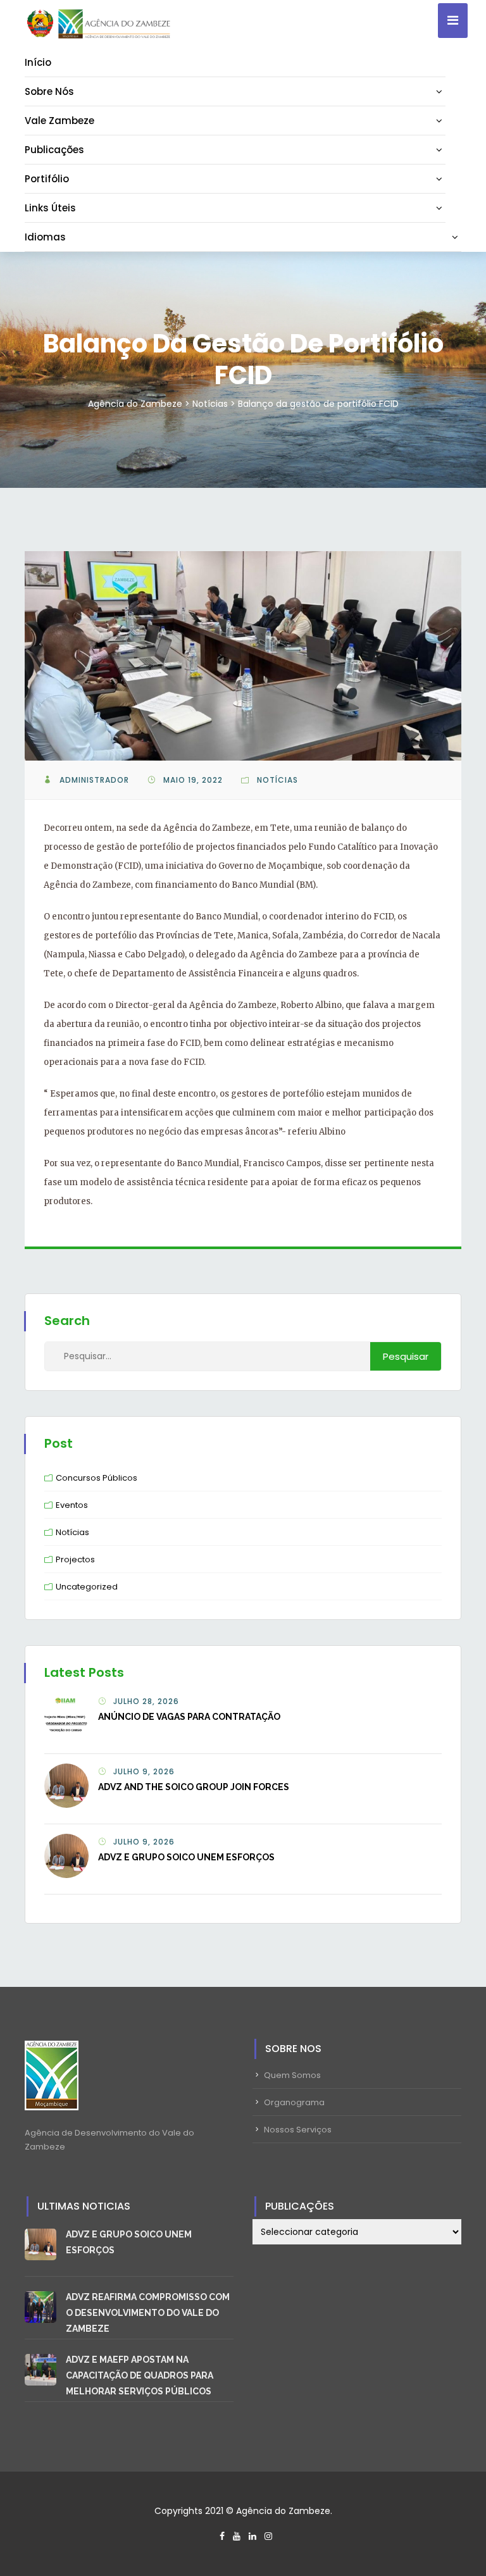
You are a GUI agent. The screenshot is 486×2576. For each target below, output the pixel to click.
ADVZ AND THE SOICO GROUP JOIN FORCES (194, 1787)
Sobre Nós (49, 91)
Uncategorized (87, 1587)
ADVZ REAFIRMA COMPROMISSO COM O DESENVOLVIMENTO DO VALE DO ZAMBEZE (148, 2313)
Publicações (54, 150)
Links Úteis (50, 208)
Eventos (72, 1505)
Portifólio (47, 179)
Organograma (294, 2102)
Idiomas (45, 237)
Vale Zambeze (59, 121)
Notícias (277, 780)
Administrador (94, 780)
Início (38, 62)
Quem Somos (292, 2075)
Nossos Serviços (298, 2130)
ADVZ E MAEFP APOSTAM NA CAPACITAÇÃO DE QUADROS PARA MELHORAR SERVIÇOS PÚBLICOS (140, 2375)
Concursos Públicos (97, 1478)
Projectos (75, 1559)
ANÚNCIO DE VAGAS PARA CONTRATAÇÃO (189, 1717)
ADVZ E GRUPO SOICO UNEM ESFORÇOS (186, 1857)
